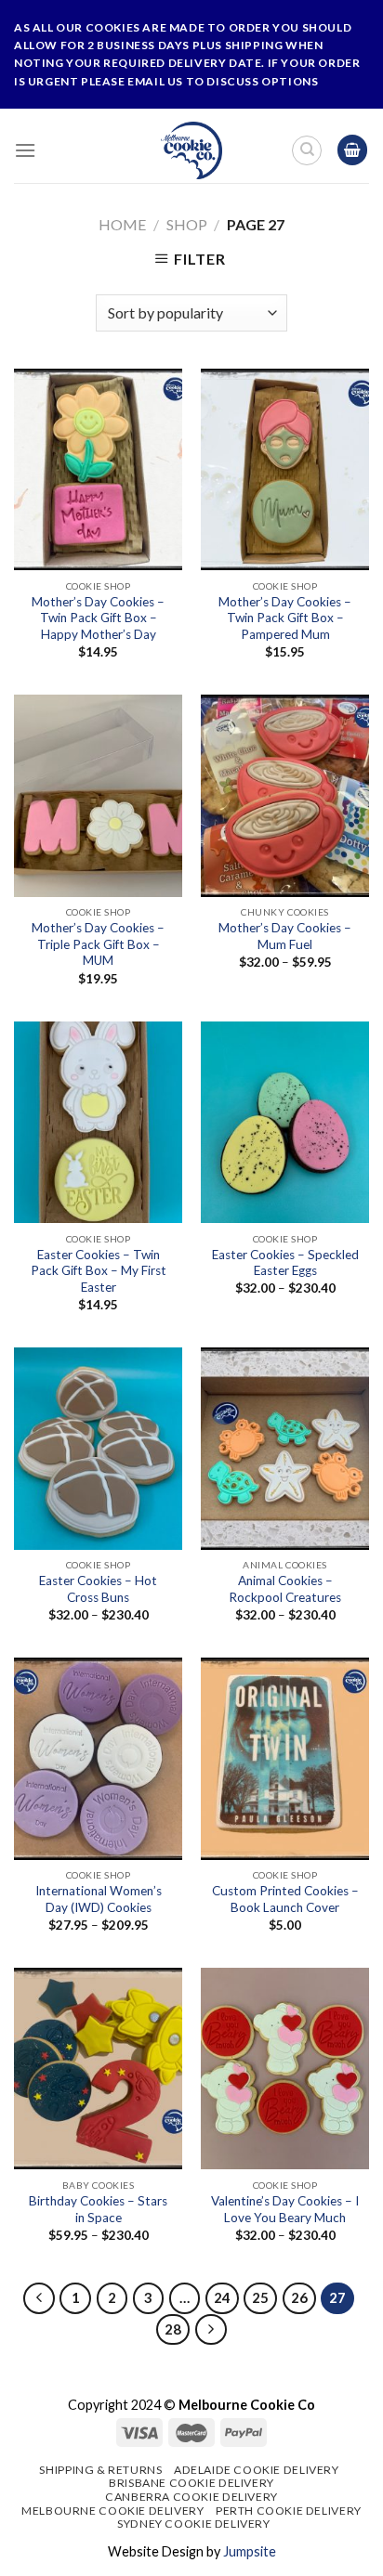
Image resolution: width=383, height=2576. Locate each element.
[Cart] (352, 150)
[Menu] (25, 150)
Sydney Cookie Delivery (193, 2524)
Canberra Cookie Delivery (191, 2497)
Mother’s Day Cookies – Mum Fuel (285, 936)
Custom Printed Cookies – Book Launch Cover (285, 1899)
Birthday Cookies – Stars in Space (98, 2209)
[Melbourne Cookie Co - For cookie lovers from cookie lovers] (192, 150)
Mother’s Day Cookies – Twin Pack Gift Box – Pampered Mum (285, 618)
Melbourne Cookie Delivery (112, 2511)
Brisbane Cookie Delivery (191, 2483)
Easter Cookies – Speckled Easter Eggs (285, 1263)
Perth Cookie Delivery (289, 2511)
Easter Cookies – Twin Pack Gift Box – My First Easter (99, 1271)
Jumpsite (250, 2551)
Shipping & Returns (100, 2470)
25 (260, 2297)
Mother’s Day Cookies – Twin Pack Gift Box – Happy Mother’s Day (98, 618)
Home (122, 224)
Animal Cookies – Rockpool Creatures (285, 1589)
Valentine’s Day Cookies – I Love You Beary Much (285, 2209)
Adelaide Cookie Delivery (257, 2470)
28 (173, 2329)
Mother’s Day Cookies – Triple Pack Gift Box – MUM (98, 944)
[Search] (307, 150)
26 (299, 2297)
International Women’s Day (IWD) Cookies (99, 1899)
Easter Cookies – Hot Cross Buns (98, 1589)
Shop (187, 224)
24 (222, 2297)
